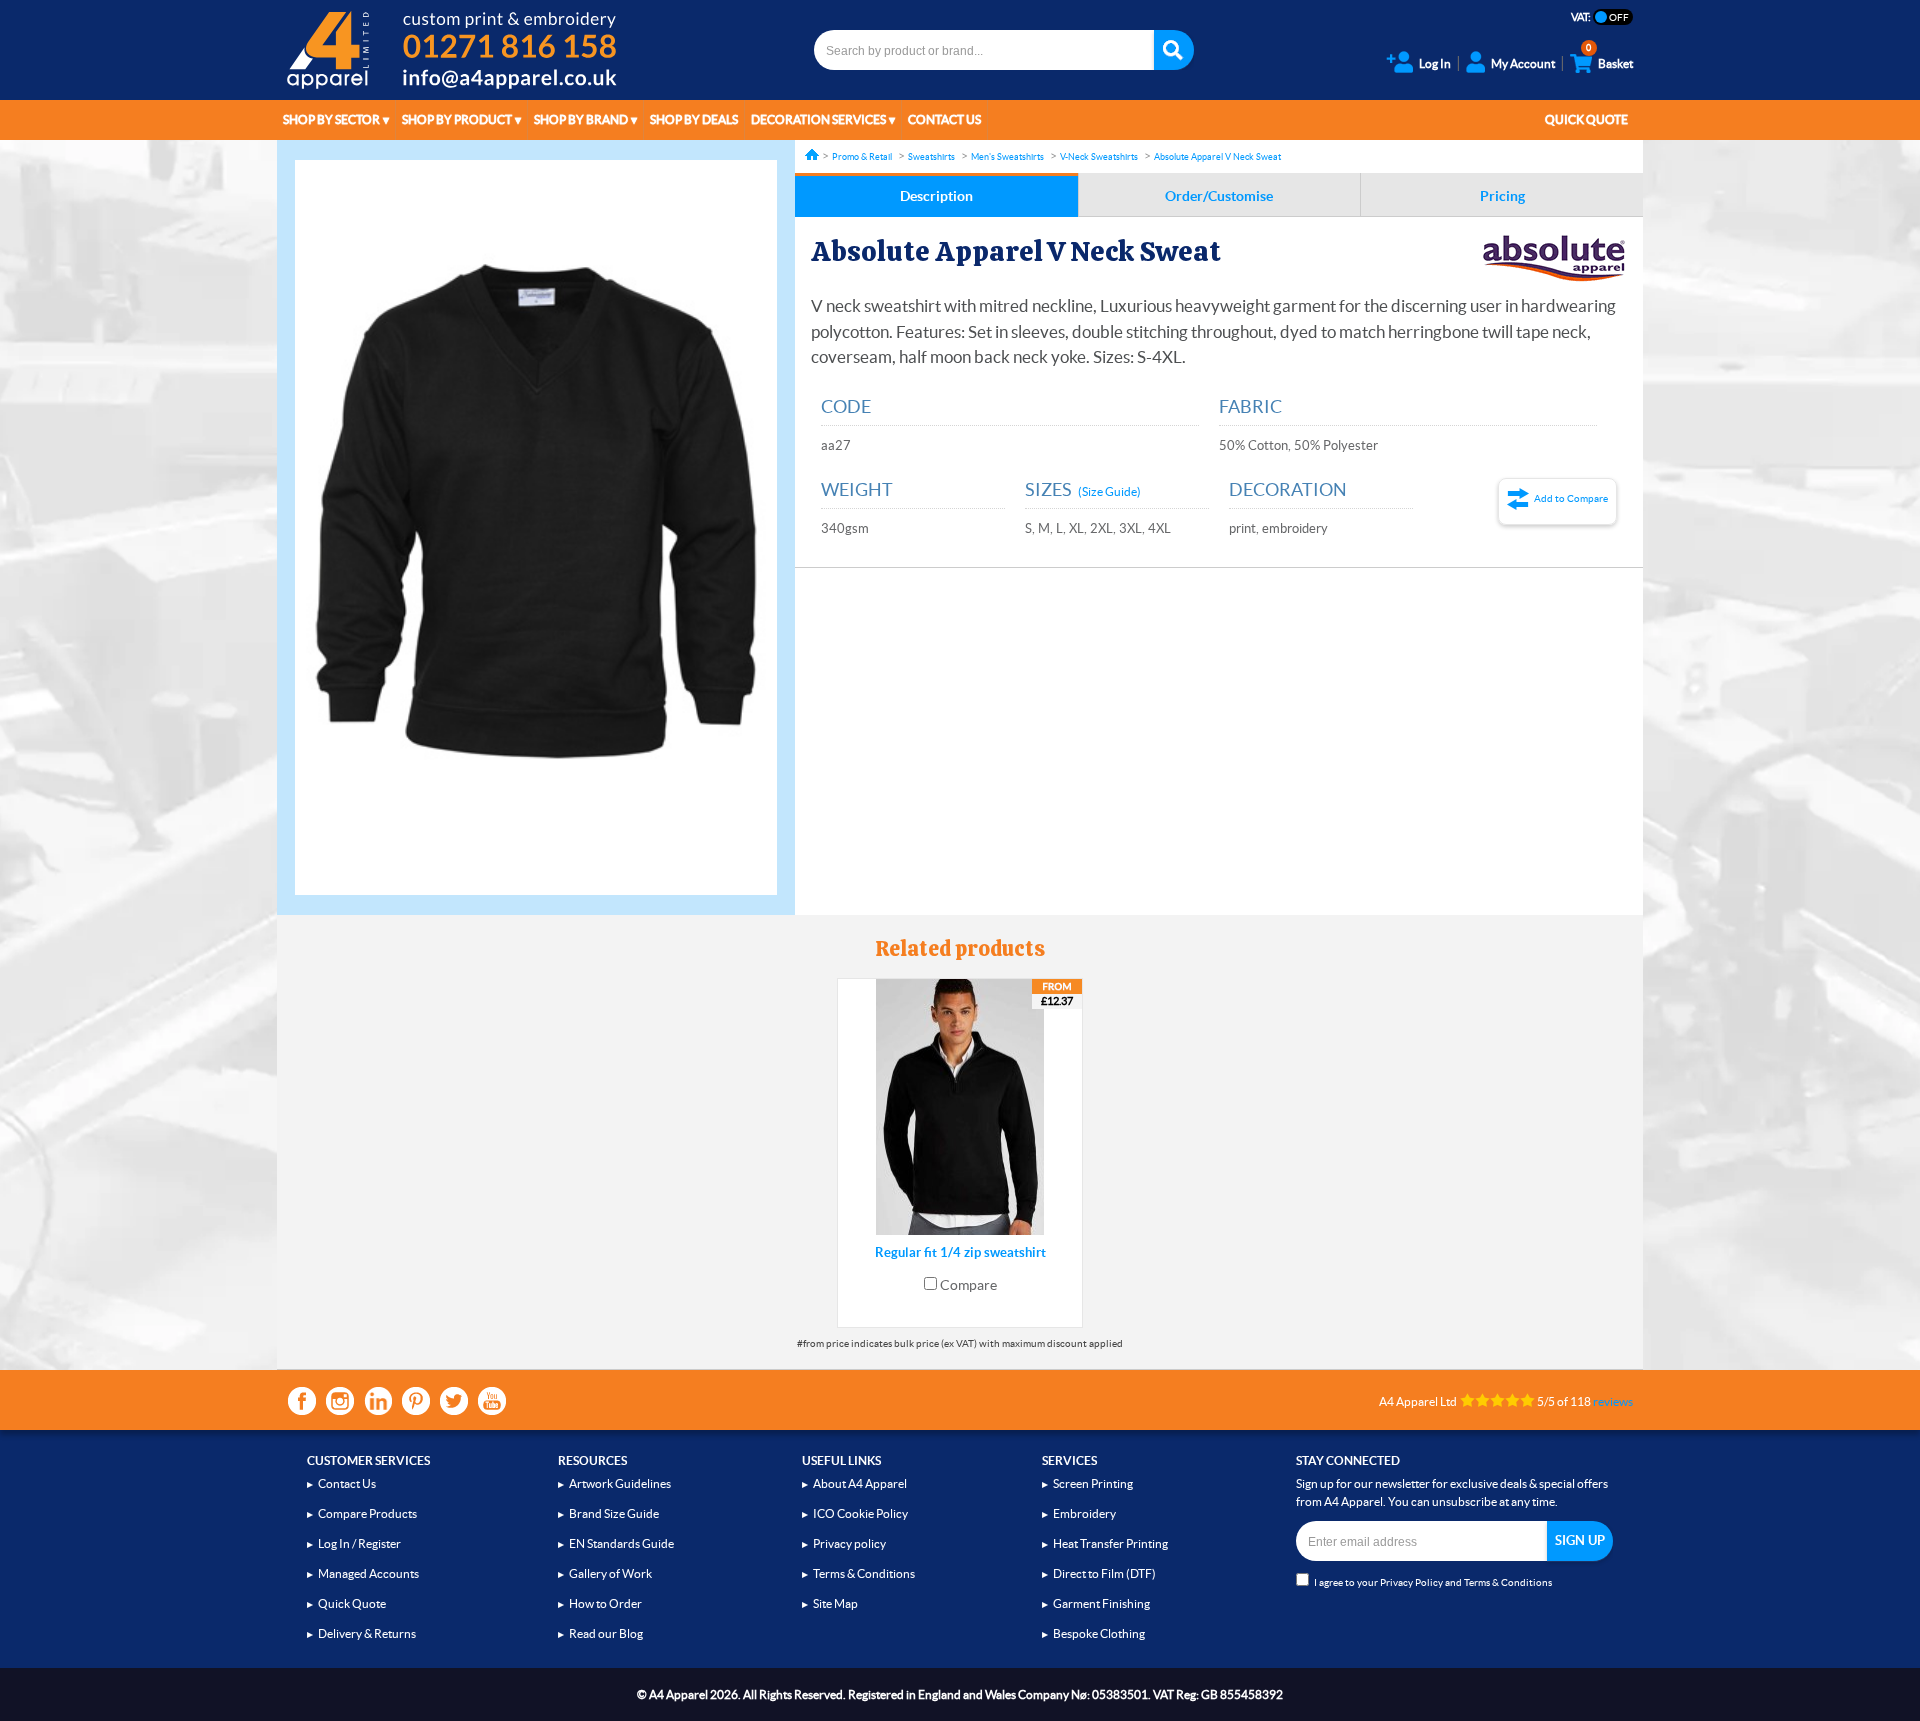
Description (936, 196)
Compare (968, 1285)
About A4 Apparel (860, 1483)
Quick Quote (1586, 119)
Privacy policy (849, 1543)
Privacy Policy (1411, 1582)
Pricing (1502, 196)
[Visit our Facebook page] (302, 1401)
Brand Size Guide (614, 1513)
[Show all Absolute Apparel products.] (1554, 258)
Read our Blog (606, 1633)
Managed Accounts (368, 1573)
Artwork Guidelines (620, 1483)
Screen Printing (1093, 1483)
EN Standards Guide (621, 1543)
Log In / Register (359, 1543)
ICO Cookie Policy (860, 1513)
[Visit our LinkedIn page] (378, 1401)
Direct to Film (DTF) (1104, 1573)
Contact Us (944, 119)
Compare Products (367, 1513)
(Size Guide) (1109, 491)
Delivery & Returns (367, 1633)
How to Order (605, 1603)
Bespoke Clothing (1099, 1633)
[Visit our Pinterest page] (416, 1401)
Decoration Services (818, 119)
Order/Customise (1219, 196)
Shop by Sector (331, 119)
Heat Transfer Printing (1110, 1543)
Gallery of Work (610, 1573)
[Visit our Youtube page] (492, 1401)
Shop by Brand (581, 119)
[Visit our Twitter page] (454, 1401)
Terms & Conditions (864, 1573)
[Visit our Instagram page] (340, 1401)
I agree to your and (1433, 1582)
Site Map (835, 1603)
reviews (1613, 1401)
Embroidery (1084, 1513)
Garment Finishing (1101, 1603)
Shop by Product (457, 119)
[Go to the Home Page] (812, 154)
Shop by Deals (694, 119)
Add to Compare (1571, 498)
